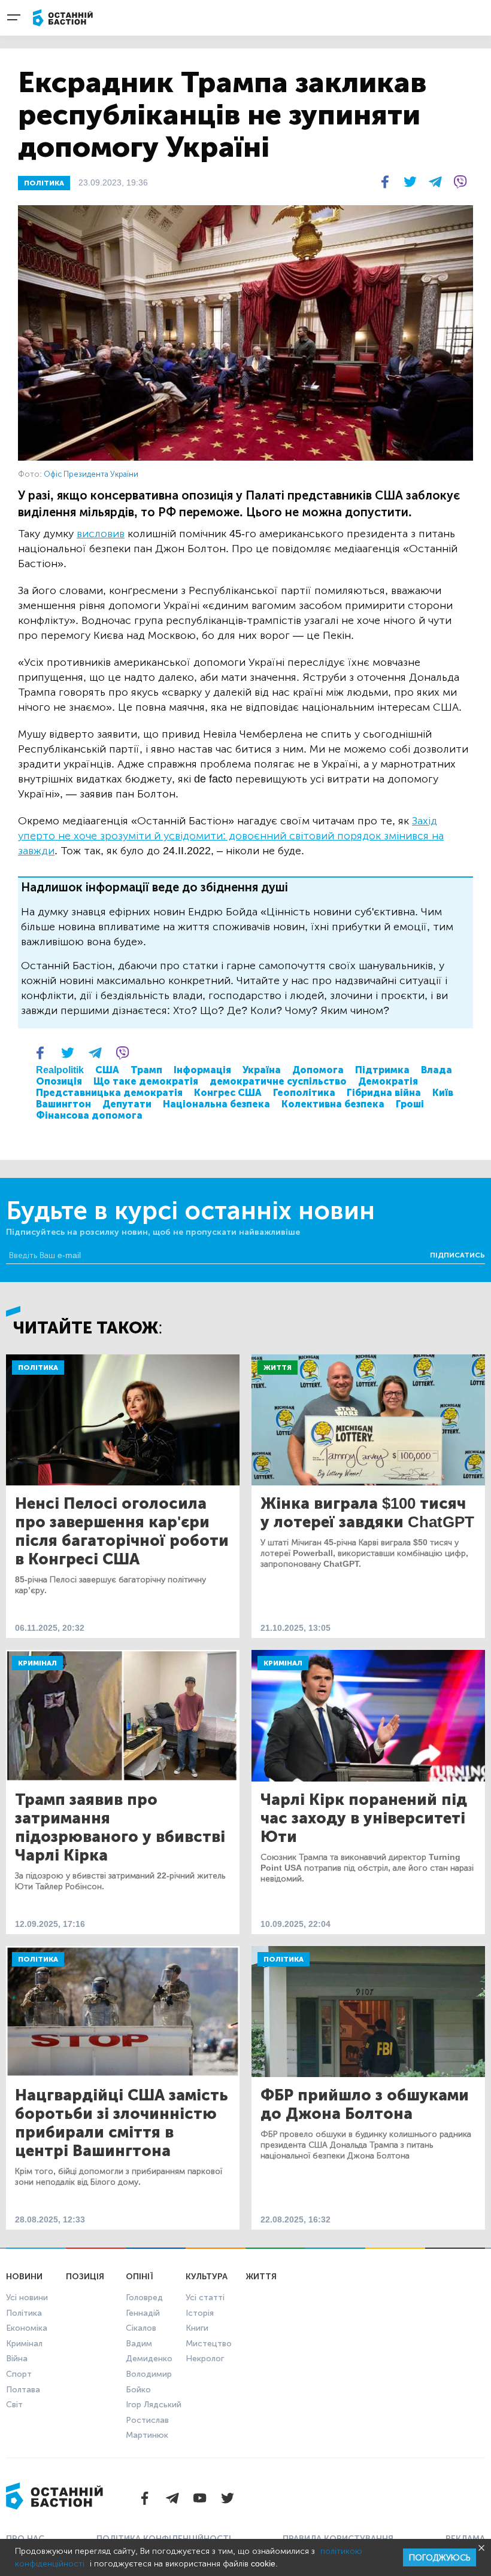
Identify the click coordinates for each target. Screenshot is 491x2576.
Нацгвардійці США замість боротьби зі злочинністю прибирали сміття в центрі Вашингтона (122, 2123)
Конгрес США (228, 1093)
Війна (17, 2359)
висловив (101, 534)
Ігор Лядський (154, 2405)
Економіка (27, 2328)
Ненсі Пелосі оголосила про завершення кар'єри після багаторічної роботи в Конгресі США (122, 1531)
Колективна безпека (333, 1104)
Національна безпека (216, 1104)
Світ (14, 2405)
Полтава (23, 2390)
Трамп (146, 1070)
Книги (197, 2328)
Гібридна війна (384, 1093)
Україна (262, 1070)
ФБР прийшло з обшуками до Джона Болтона (365, 2105)
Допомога (318, 1070)
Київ (443, 1093)
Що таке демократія (146, 1081)
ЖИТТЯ (261, 2277)
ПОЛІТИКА (44, 183)
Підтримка (382, 1070)
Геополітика (304, 1093)
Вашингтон (63, 1104)
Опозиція (59, 1081)
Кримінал (37, 1663)
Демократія (388, 1081)
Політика (38, 1368)
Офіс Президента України (91, 474)
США (107, 1070)
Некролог (205, 2359)
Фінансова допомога (89, 1115)
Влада (437, 1070)
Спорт (19, 2374)
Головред (144, 2298)
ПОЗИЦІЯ (85, 2277)
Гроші (410, 1104)
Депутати (127, 1104)
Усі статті (205, 2298)
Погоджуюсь (440, 2558)
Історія (200, 2313)
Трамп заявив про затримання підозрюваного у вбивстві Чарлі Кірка (120, 1828)
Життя (278, 1368)
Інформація (202, 1070)
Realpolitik (60, 1070)
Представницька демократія (109, 1093)
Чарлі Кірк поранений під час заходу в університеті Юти (364, 1818)
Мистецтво (209, 2344)
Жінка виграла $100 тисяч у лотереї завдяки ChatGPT (367, 1513)
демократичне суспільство (278, 1081)
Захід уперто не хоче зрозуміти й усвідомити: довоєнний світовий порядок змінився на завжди (231, 836)
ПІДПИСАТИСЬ (457, 1255)
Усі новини (27, 2298)
